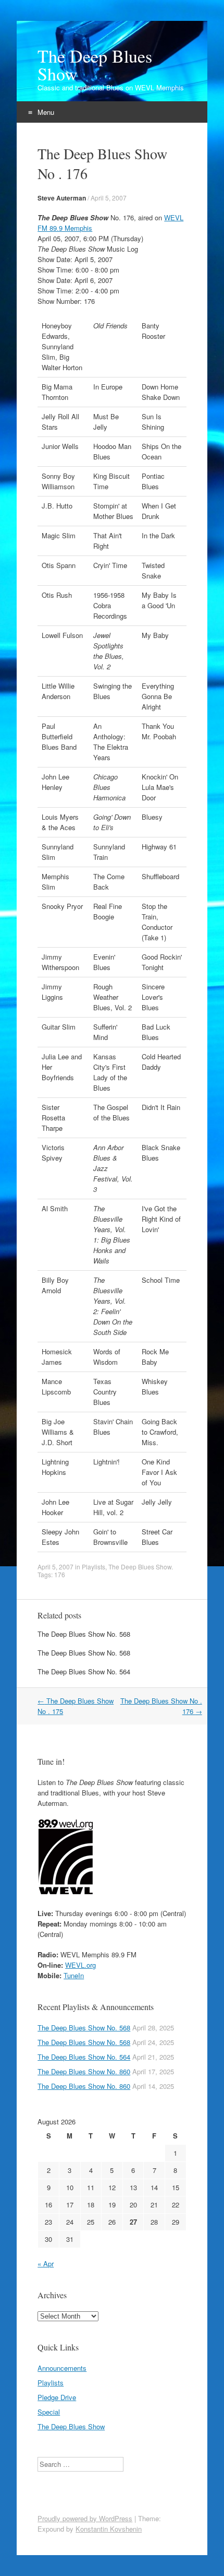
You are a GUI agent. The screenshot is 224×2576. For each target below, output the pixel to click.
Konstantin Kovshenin (109, 2529)
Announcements (62, 2368)
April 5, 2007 (109, 198)
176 (60, 1574)
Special (49, 2412)
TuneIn (74, 1975)
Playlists (94, 1567)
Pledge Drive (57, 2397)
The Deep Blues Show (95, 65)
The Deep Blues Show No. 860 (84, 2071)
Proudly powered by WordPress (85, 2518)
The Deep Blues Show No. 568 (84, 1634)
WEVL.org (80, 1965)
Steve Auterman (62, 198)
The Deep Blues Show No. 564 (84, 1671)
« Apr (46, 2264)
